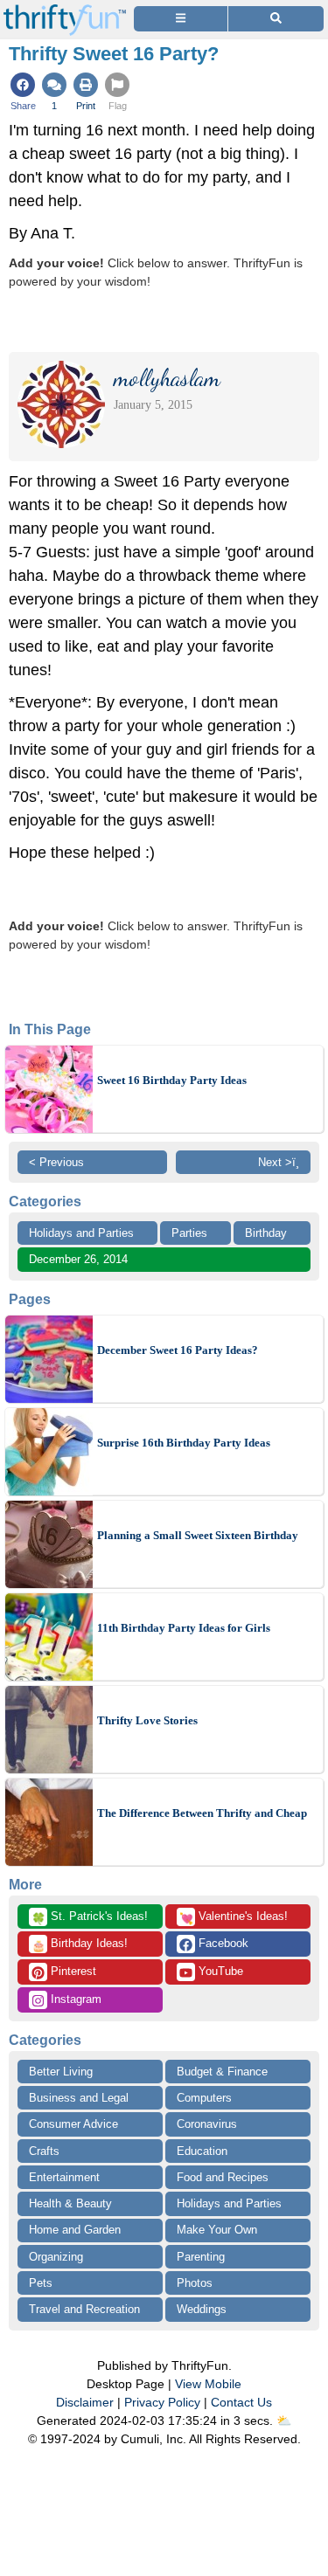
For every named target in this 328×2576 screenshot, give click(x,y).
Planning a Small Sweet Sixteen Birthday (198, 1535)
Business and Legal (79, 2098)
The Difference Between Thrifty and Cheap (202, 1813)
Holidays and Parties (81, 1233)
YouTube (219, 1971)
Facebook (222, 1943)
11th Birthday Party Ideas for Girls (184, 1628)
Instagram (74, 1999)
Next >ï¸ (279, 1162)
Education (202, 2151)
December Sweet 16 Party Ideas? (178, 1350)
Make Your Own (217, 2230)
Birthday (266, 1233)
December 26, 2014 (78, 1259)
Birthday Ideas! (80, 1944)
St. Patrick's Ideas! (90, 1917)
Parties (189, 1233)
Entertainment (64, 2177)
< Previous (56, 1162)
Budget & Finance (222, 2072)
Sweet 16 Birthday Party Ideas (172, 1080)
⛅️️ (284, 2421)
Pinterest (72, 1971)
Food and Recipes (223, 2177)
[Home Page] (65, 10)
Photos (195, 2283)
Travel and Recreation (84, 2309)
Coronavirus (207, 2124)
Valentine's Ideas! (234, 1917)
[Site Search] (276, 19)
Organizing (56, 2257)
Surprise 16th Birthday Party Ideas (184, 1443)
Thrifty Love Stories (147, 1720)
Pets (41, 2283)
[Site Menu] (181, 19)
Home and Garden (75, 2230)
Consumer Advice (73, 2124)
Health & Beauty (70, 2203)
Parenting (201, 2257)
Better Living (61, 2072)
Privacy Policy (162, 2402)
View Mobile (208, 2384)
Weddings (202, 2309)
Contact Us (241, 2402)
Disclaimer (85, 2402)
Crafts (44, 2151)
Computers (204, 2098)
